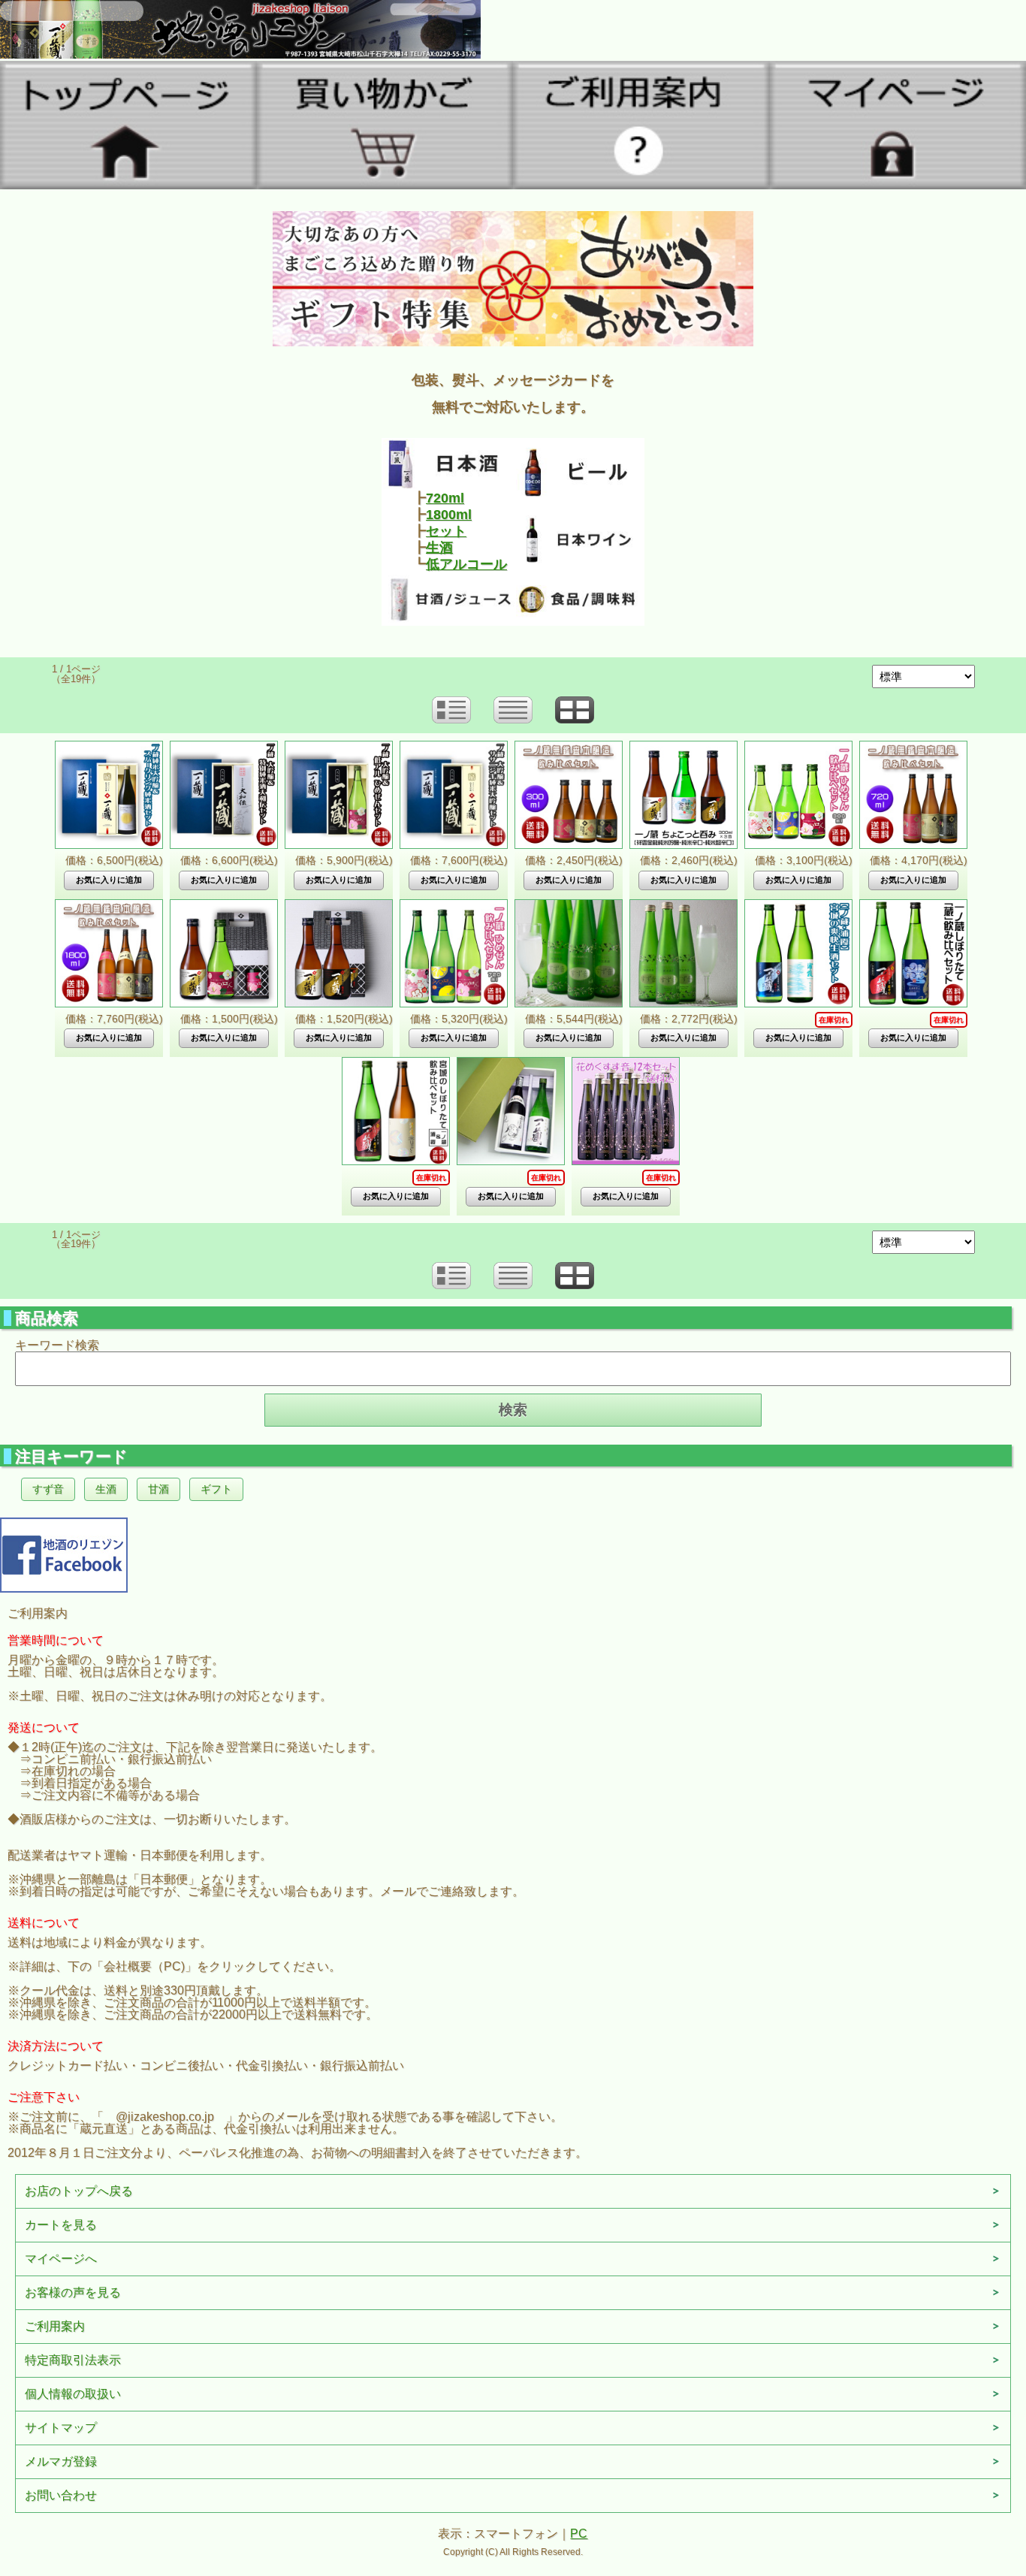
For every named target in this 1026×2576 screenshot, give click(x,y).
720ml (445, 498)
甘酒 (158, 1489)
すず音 (48, 1489)
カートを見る (61, 2225)
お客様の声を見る (73, 2292)
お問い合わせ (61, 2495)
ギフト (216, 1489)
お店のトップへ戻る (79, 2191)
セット (446, 531)
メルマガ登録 (61, 2461)
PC (579, 2534)
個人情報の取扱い (73, 2394)
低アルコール (466, 564)
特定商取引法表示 (73, 2360)
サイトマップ (61, 2428)
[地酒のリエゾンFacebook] (64, 1553)
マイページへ (61, 2259)
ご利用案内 (55, 2326)
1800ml (449, 515)
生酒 (439, 548)
